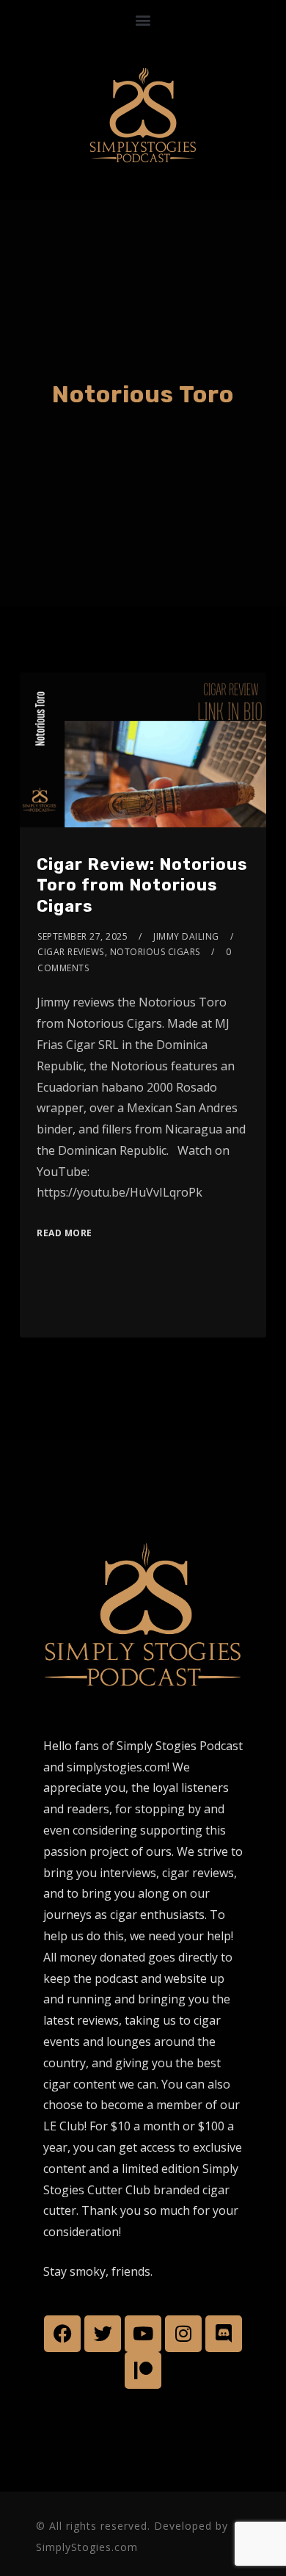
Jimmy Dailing (186, 936)
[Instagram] (183, 2334)
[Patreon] (143, 2370)
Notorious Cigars (155, 952)
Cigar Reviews (71, 952)
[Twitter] (103, 2334)
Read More (65, 1233)
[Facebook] (62, 2334)
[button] (143, 19)
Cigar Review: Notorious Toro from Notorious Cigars (142, 885)
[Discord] (224, 2334)
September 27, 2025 (82, 936)
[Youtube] (143, 2334)
